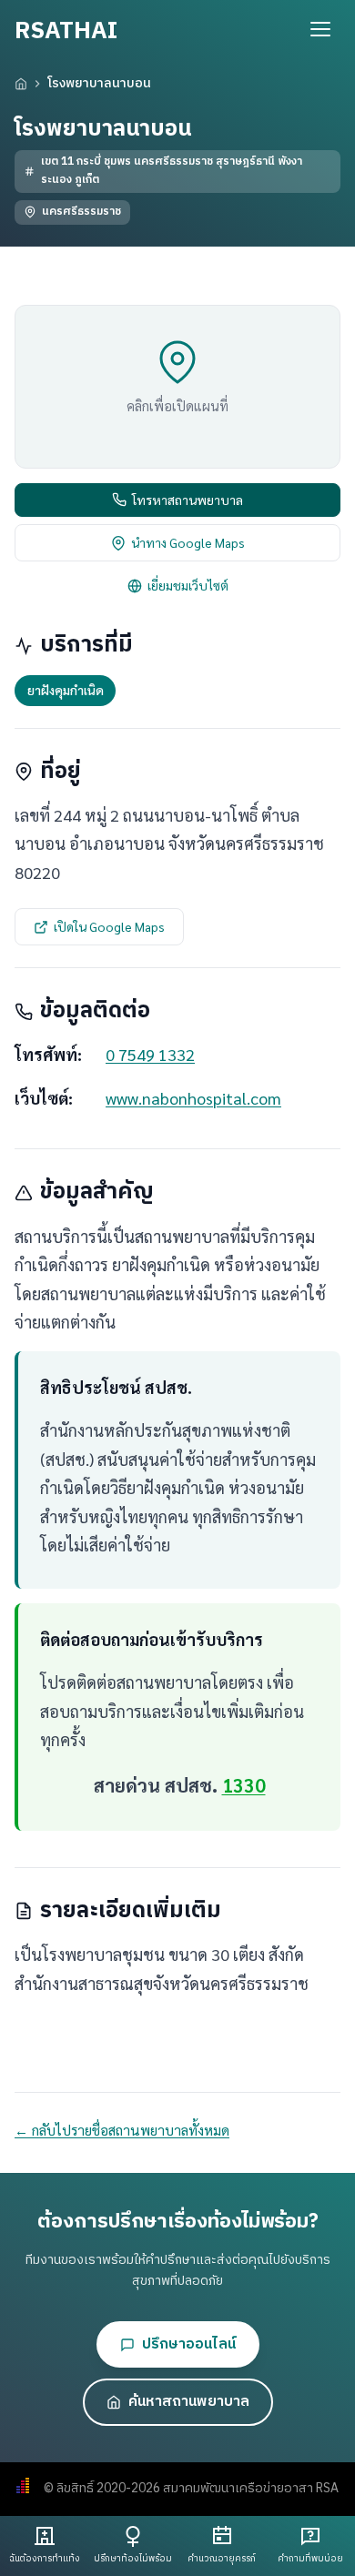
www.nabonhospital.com (193, 1098)
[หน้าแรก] (21, 84)
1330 (244, 1785)
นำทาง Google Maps (188, 542)
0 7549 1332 (150, 1054)
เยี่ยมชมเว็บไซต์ (188, 585)
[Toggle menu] (320, 29)
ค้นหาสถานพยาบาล (189, 2402)
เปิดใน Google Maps (109, 926)
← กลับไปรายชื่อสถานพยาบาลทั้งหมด (122, 2130)
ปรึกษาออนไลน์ (189, 2344)
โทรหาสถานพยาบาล (188, 500)
